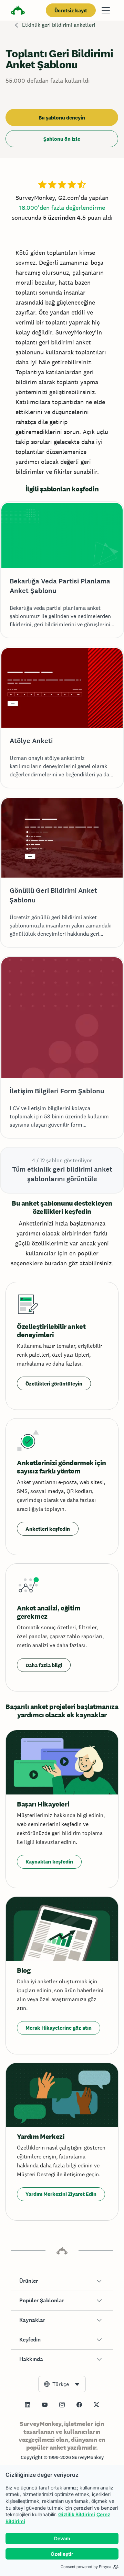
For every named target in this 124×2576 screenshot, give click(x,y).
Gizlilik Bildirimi (77, 2514)
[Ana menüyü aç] (106, 10)
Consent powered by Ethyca (86, 2567)
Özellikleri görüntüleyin (54, 1384)
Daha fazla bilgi (44, 1665)
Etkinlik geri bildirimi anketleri (59, 25)
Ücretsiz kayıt (71, 10)
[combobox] (62, 2384)
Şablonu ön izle (62, 139)
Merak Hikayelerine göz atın (59, 2028)
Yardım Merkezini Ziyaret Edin (61, 2194)
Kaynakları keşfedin (49, 1862)
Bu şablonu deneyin (62, 118)
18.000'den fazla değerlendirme (62, 208)
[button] (62, 2281)
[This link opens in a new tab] (28, 2405)
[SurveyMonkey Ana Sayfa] (18, 11)
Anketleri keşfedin (48, 1529)
